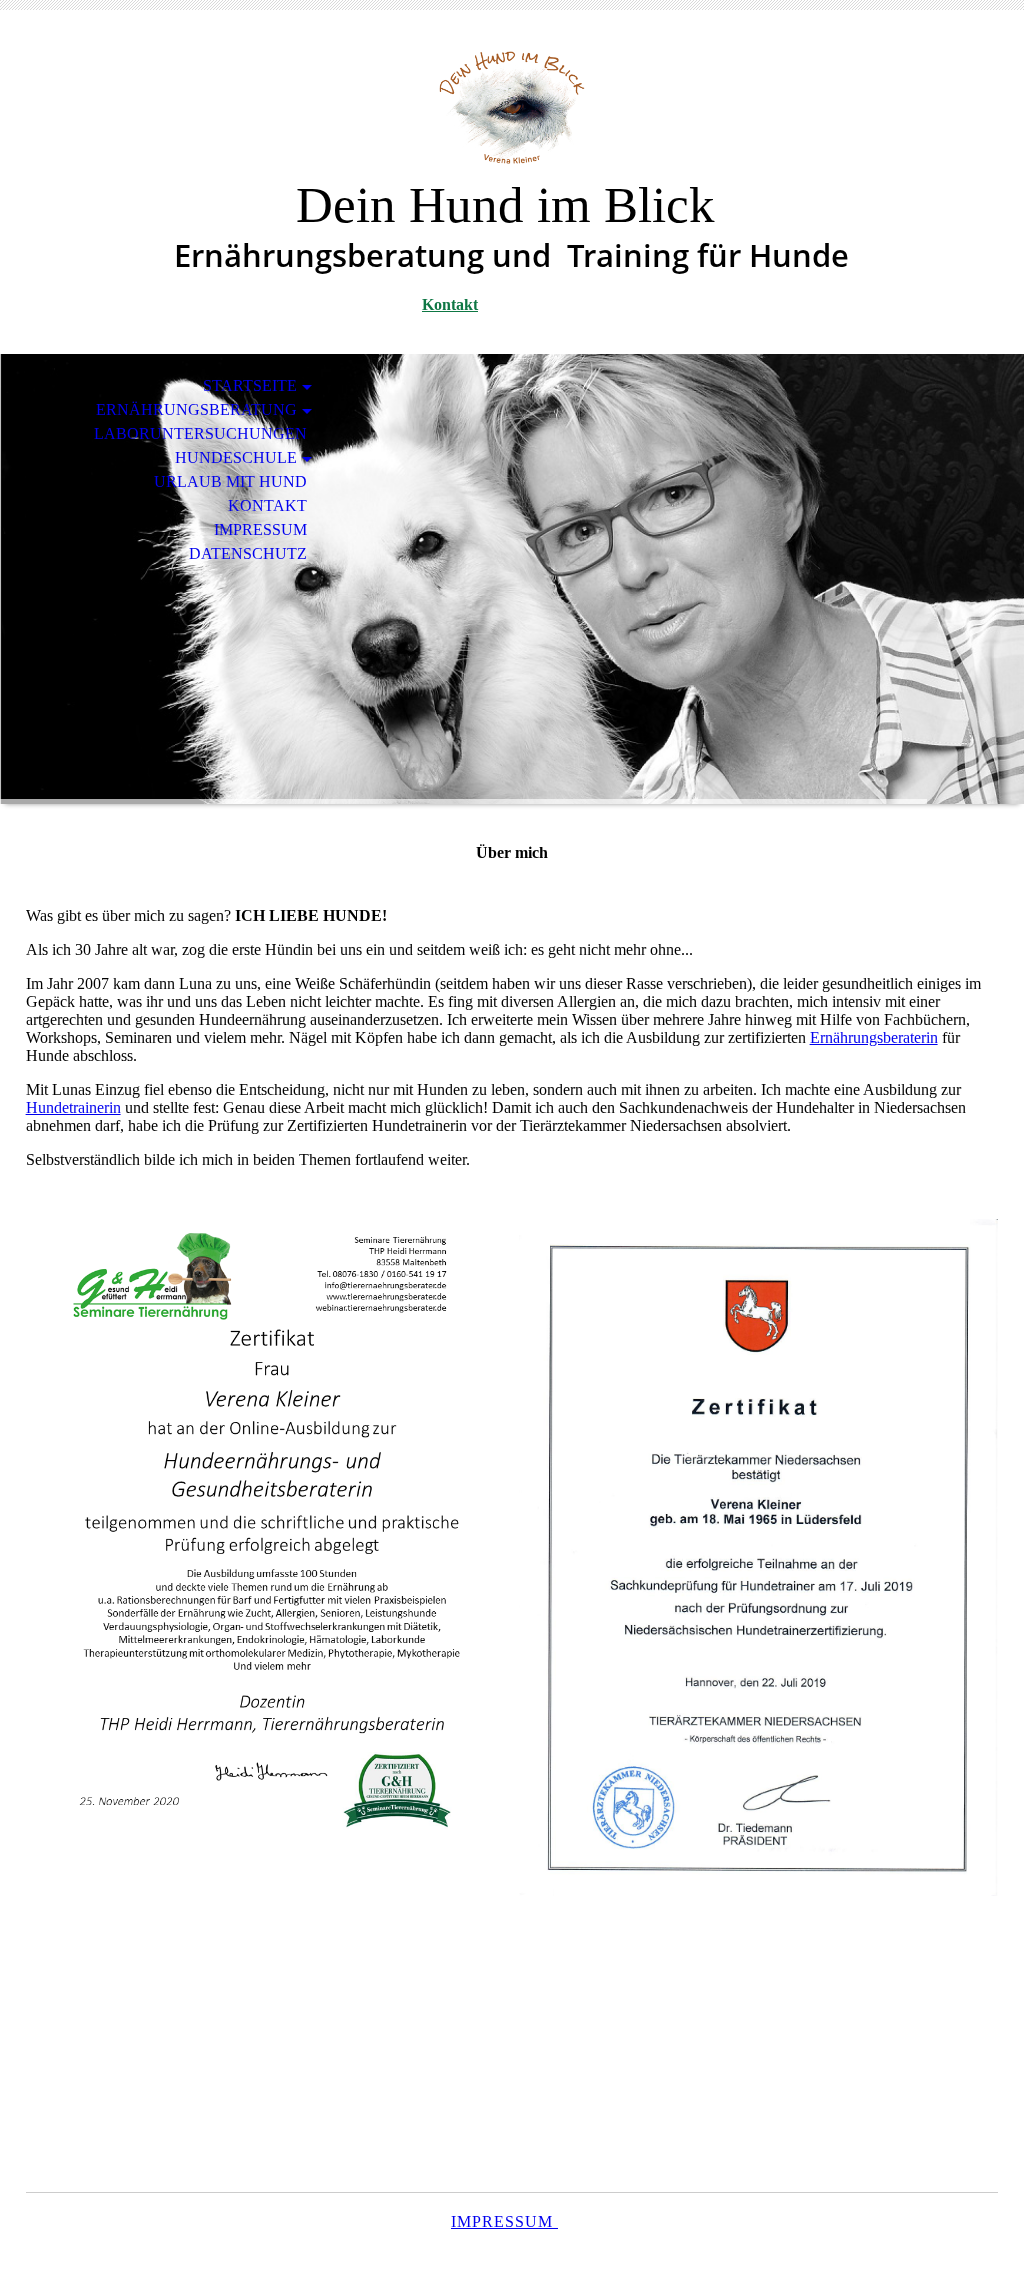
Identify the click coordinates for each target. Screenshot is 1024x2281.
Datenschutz (248, 553)
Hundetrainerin (73, 1107)
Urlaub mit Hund (230, 481)
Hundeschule (236, 457)
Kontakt (450, 304)
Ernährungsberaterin (874, 1037)
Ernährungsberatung (196, 409)
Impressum (260, 529)
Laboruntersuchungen (200, 433)
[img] (512, 107)
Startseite (250, 385)
